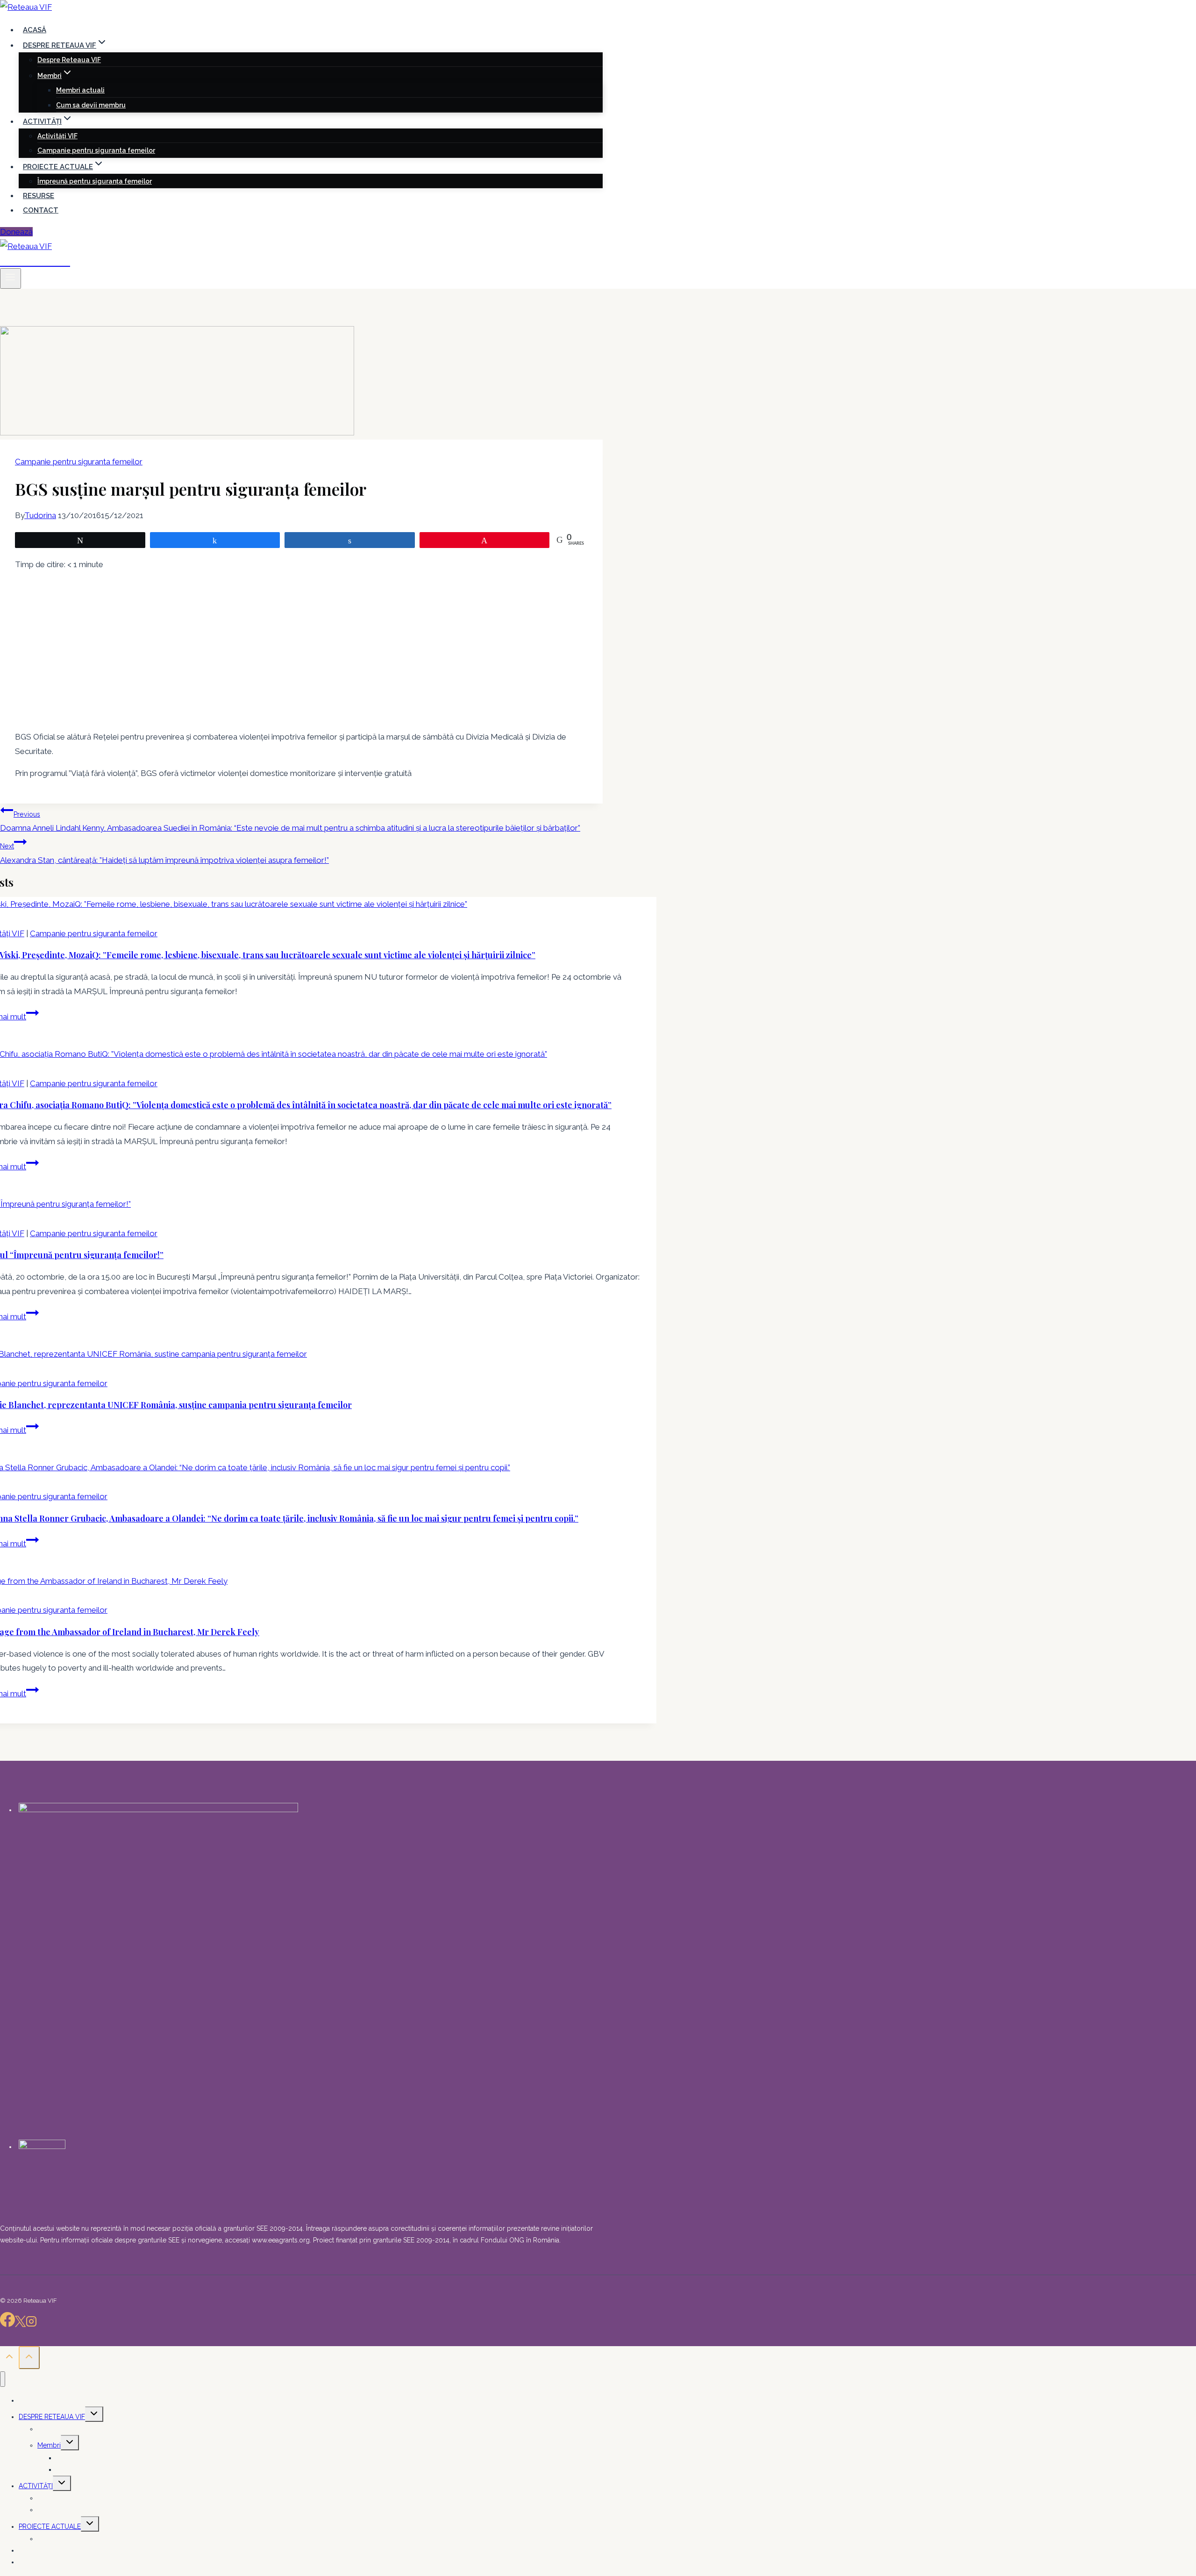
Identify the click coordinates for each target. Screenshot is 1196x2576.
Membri (49, 2445)
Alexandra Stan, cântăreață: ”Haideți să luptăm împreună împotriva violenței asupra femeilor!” (164, 854)
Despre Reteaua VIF (69, 60)
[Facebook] (7, 2324)
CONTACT (41, 210)
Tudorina (40, 515)
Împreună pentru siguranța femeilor (95, 181)
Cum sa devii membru (91, 105)
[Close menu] (3, 2379)
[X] (20, 2324)
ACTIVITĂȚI (36, 2486)
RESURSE (39, 196)
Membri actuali (80, 90)
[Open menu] (11, 278)
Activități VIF (57, 136)
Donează (16, 232)
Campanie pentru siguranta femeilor (96, 150)
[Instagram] (31, 2324)
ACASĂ (35, 30)
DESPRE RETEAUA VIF (52, 2417)
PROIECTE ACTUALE (50, 2526)
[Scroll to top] (9, 2359)
